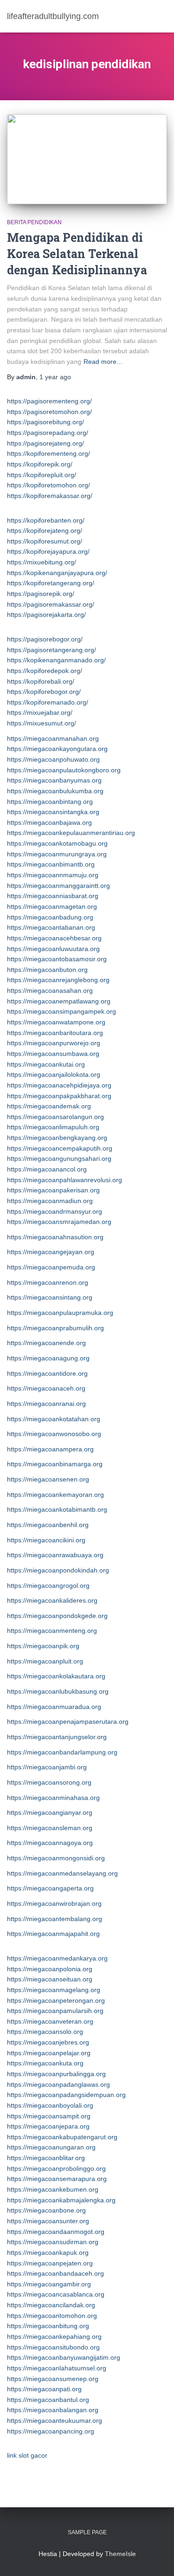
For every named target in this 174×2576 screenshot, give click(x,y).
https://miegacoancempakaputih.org (60, 1148)
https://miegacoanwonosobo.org (54, 1434)
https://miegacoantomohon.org (52, 2316)
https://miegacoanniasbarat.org (53, 896)
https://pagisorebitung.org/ (45, 422)
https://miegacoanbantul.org (48, 2400)
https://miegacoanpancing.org (51, 2431)
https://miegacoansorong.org (49, 1782)
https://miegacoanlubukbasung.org (58, 1691)
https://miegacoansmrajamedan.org (59, 1222)
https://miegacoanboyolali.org (50, 2105)
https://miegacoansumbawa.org (53, 1054)
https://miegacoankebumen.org (53, 2189)
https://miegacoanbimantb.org (51, 864)
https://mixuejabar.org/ (40, 712)
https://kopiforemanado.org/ (48, 702)
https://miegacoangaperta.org (50, 1888)
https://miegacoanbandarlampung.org (62, 1752)
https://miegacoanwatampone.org (56, 1022)
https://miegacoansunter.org (48, 2221)
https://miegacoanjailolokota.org (54, 1074)
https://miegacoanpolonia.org (50, 1969)
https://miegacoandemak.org (49, 1106)
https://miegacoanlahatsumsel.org (57, 2368)
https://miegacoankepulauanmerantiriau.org (71, 833)
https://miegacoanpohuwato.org (53, 759)
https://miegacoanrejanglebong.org (58, 980)
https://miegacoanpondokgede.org (57, 1616)
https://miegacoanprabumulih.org (55, 1328)
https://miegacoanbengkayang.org (57, 1138)
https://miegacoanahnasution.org (55, 1237)
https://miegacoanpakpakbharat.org (59, 1096)
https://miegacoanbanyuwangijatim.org (64, 2357)
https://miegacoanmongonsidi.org (56, 1858)
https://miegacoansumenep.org (53, 2379)
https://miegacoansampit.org (49, 2116)
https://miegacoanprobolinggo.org (56, 2168)
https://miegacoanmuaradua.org (54, 1707)
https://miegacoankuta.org (45, 2063)
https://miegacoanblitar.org (46, 2158)
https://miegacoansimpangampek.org (61, 1011)
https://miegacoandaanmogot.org (56, 2232)
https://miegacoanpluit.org (45, 1661)
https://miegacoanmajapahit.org (53, 1934)
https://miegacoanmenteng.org (52, 1631)
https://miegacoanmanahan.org (53, 738)
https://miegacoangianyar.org (50, 1812)
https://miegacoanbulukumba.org (55, 791)
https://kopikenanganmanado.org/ (56, 660)
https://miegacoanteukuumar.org (55, 2421)
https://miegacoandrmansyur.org (55, 1211)
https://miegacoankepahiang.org (54, 2337)
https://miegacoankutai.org (46, 1064)
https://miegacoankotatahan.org (54, 1419)
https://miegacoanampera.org (50, 1449)
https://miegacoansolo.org (45, 2032)
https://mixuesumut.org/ (42, 723)
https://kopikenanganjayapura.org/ (57, 573)
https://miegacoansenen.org (48, 1479)
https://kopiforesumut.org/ (45, 541)
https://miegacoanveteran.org (50, 2021)
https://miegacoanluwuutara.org (53, 949)
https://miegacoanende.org (46, 1343)
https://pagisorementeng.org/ (49, 401)
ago (55, 377)
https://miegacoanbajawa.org (49, 822)
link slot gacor (27, 2455)
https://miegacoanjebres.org (48, 2042)
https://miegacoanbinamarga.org (55, 1464)
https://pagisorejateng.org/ (45, 443)
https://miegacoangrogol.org (48, 1586)
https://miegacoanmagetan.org (52, 906)
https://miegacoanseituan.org (50, 1979)
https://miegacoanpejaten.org (50, 2263)
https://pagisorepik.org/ (41, 594)
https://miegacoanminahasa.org (53, 1798)
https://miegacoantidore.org (47, 1373)
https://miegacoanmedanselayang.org (62, 1873)
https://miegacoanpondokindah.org (58, 1570)
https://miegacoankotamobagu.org (57, 843)
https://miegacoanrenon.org (48, 1282)
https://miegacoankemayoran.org (55, 1495)
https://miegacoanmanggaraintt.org (58, 886)
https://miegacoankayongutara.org (57, 749)
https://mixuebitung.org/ (42, 562)
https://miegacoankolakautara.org (56, 1676)
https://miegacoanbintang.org (50, 802)
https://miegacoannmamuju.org (53, 875)
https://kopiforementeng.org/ (48, 453)
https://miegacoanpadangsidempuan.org (66, 2095)
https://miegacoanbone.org (46, 2210)
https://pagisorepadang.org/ (48, 433)
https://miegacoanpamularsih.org (55, 2011)
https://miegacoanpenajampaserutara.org (68, 1722)
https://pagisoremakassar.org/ (51, 604)
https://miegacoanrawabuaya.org (55, 1555)
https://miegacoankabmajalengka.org (61, 2200)
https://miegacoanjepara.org (48, 2126)
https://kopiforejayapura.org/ (48, 551)
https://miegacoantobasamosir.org (57, 959)
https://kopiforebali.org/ (41, 681)
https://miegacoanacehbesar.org (54, 938)
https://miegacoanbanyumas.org (54, 780)
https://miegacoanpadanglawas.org (58, 2084)
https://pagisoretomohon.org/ (49, 412)
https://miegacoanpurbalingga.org (56, 2074)
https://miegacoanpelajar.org (49, 2053)
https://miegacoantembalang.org (55, 1919)
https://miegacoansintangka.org (53, 812)
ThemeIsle (120, 2554)
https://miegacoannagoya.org (50, 1843)
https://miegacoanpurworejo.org (54, 1043)
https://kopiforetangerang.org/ (51, 583)
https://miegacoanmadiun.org (50, 1201)
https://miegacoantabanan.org (51, 927)
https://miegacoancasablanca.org (56, 2294)
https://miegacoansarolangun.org (55, 1117)
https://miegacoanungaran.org (51, 2147)
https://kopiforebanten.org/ (46, 520)
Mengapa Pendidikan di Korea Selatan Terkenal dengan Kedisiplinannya (77, 254)
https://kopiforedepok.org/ (45, 671)
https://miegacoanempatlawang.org (59, 1001)
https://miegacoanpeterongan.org (56, 2000)
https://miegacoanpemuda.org (51, 1267)
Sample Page (87, 2532)
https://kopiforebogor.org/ (44, 692)
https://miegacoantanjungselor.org (57, 1737)
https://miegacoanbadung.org (50, 917)
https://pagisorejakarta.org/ (46, 615)
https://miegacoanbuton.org (47, 970)
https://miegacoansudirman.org (53, 2242)
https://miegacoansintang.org (50, 1297)
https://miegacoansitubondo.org (53, 2347)
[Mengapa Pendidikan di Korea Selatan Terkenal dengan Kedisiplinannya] (87, 159)
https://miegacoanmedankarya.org (57, 1958)
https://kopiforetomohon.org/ (48, 485)
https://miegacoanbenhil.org (48, 1525)
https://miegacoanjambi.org (47, 1767)
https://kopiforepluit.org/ (42, 475)
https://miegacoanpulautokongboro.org (64, 770)
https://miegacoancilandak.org (51, 2305)
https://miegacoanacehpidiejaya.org (59, 1085)
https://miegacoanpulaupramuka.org (60, 1313)
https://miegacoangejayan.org (51, 1252)
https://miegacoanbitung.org (48, 2326)
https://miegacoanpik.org (43, 1646)
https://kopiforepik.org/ (40, 464)
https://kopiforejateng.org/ (45, 531)
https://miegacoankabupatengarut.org (62, 2137)
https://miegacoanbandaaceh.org (55, 2273)
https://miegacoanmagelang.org (54, 1990)
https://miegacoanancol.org (47, 1169)
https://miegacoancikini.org (46, 1540)
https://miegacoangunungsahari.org (59, 1159)
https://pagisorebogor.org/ (45, 639)
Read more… (103, 362)
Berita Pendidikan (34, 222)
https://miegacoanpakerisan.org (53, 1190)
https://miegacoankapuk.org (48, 2252)
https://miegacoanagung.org (48, 1358)
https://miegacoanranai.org (46, 1404)
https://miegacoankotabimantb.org (57, 1509)
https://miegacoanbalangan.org (53, 2410)
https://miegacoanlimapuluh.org (53, 1127)
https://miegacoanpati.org (44, 2389)
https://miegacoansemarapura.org (57, 2179)
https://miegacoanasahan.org (50, 990)
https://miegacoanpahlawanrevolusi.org (64, 1180)
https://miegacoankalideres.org (52, 1600)
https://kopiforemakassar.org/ (50, 496)
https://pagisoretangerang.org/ (52, 650)
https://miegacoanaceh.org (46, 1388)
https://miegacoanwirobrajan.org (54, 1903)
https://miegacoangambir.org (49, 2284)
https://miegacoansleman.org (50, 1828)
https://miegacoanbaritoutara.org (55, 1033)
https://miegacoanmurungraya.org (57, 854)
